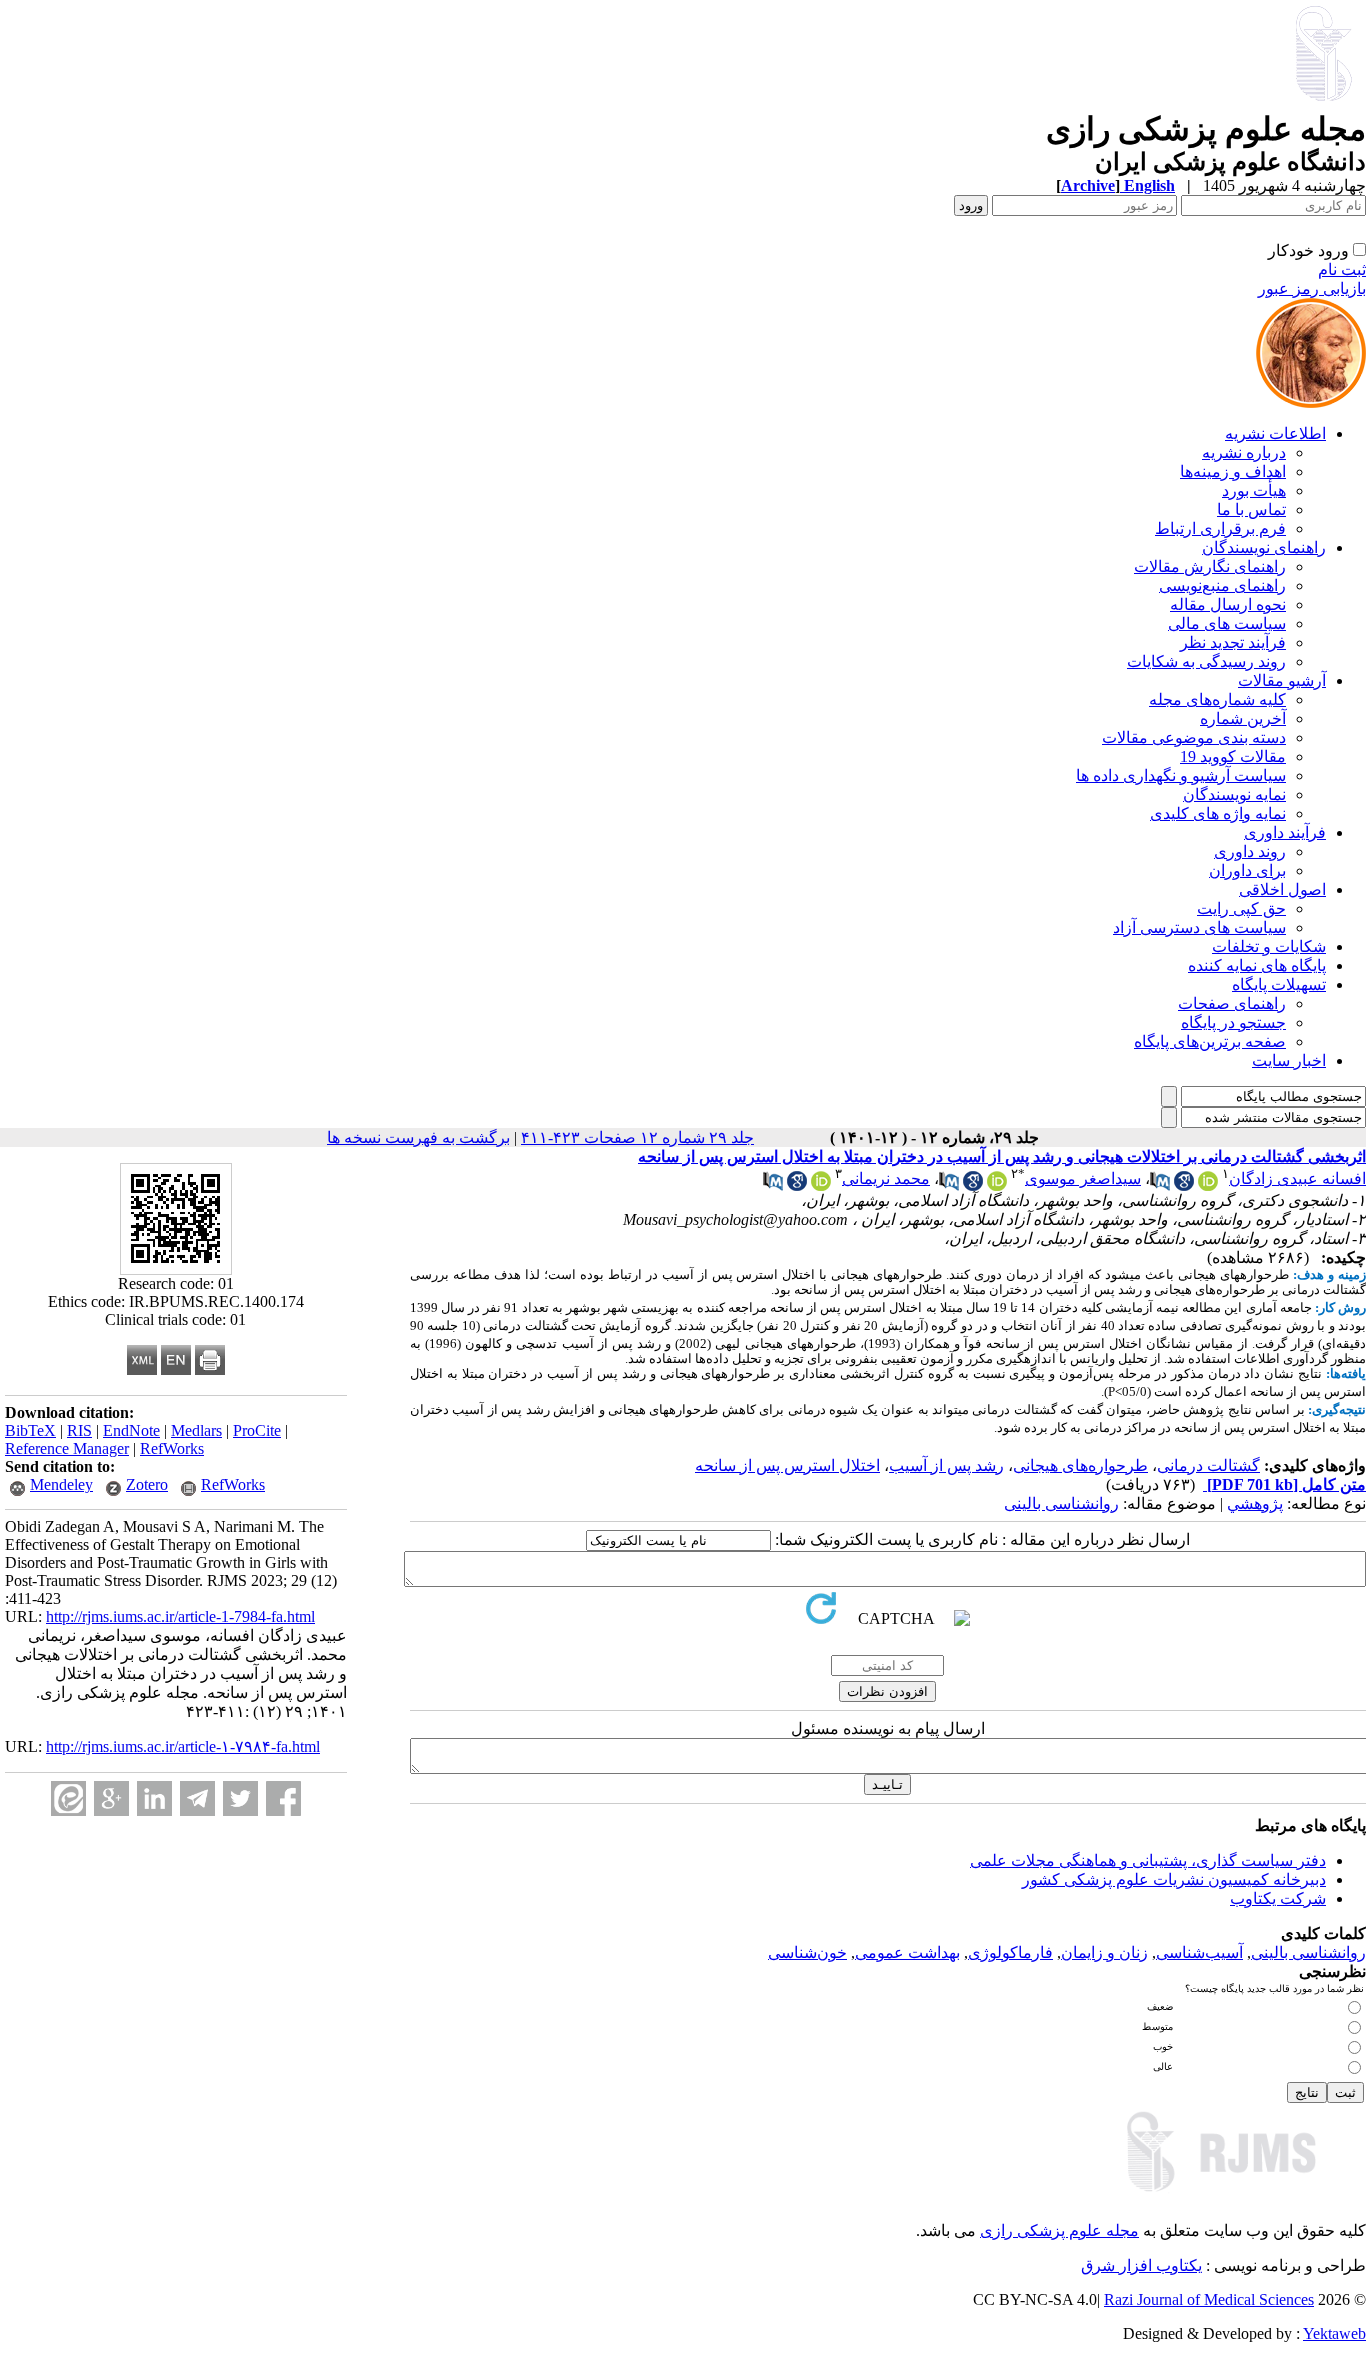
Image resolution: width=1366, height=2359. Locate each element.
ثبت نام (1342, 269)
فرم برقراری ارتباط (1220, 528)
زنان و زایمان (1104, 1952)
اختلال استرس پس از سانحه (787, 1465)
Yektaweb (1334, 2333)
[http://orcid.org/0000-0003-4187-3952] (821, 1185)
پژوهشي (1255, 1503)
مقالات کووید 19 (1233, 756)
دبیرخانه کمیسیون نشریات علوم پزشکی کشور (1174, 1879)
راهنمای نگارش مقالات (1210, 566)
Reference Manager (67, 1448)
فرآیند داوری (1285, 832)
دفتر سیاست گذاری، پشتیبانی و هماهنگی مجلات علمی (1148, 1860)
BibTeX (30, 1430)
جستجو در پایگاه (1233, 1022)
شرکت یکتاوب (1278, 1898)
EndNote (131, 1430)
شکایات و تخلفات (1269, 946)
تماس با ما (1251, 509)
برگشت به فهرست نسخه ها (418, 1137)
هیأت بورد (1254, 490)
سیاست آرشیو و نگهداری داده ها (1181, 775)
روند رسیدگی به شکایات (1206, 661)
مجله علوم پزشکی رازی (1059, 2230)
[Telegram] (197, 1798)
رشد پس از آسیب (946, 1465)
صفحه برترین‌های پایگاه (1210, 1041)
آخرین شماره (1243, 718)
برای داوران (1247, 870)
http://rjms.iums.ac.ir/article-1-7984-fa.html (180, 1616)
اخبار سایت (1289, 1060)
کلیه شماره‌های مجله (1217, 699)
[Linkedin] (154, 1798)
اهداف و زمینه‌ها (1233, 471)
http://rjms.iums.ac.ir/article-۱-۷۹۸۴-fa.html (183, 1746)
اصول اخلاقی (1282, 889)
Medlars (196, 1430)
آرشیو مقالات (1282, 680)
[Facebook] (283, 1798)
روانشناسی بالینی (1061, 1503)
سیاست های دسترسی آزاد (1199, 927)
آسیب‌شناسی (1199, 1952)
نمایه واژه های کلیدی (1218, 813)
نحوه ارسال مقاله (1228, 604)
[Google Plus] (111, 1798)
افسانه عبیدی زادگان (1297, 1178)
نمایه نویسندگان (1234, 794)
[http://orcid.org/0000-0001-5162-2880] (1208, 1185)
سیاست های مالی (1227, 623)
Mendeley (61, 1484)
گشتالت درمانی (1208, 1465)
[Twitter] (240, 1798)
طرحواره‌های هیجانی (1080, 1465)
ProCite (257, 1430)
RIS (79, 1430)
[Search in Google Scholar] (1184, 1185)
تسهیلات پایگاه (1279, 984)
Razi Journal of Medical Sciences (1209, 2299)
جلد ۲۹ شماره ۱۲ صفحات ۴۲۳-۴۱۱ (637, 1137)
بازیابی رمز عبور (1312, 288)
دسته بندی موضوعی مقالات (1194, 737)
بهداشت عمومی (907, 1952)
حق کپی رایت (1241, 908)
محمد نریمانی (886, 1178)
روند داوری (1250, 851)
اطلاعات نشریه (1275, 433)
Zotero (147, 1484)
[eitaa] (68, 1798)
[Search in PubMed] (1160, 1185)
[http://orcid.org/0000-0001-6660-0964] (997, 1185)
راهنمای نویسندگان (1264, 547)
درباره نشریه (1244, 452)
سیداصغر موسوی (1083, 1178)
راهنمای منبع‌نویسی (1222, 585)
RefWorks (172, 1448)
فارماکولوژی (1010, 1952)
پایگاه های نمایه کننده (1257, 965)
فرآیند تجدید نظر (1233, 642)
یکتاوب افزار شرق (1141, 2265)
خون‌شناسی (807, 1952)
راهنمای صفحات (1232, 1003)
